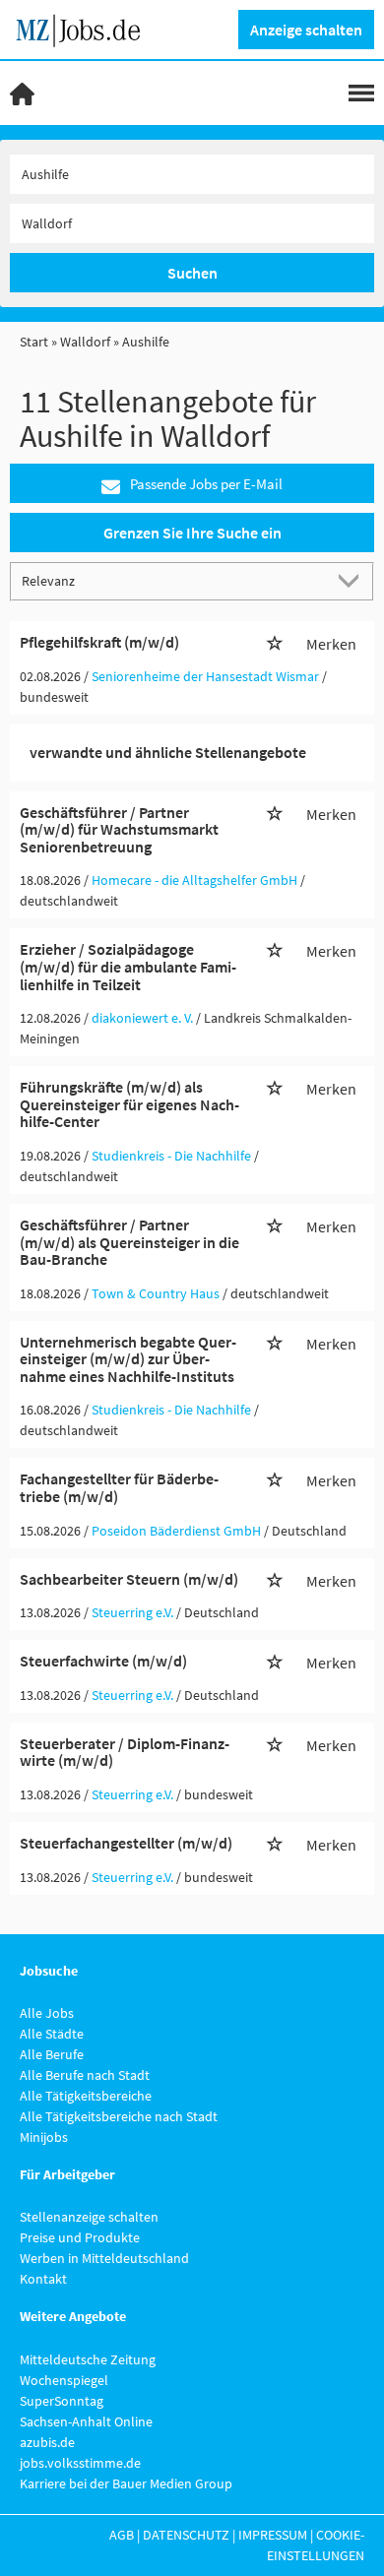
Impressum (273, 2535)
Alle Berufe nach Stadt (85, 2075)
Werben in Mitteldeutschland (104, 2258)
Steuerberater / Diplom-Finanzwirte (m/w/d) (125, 1752)
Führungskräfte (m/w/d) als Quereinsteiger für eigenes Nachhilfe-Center (129, 1104)
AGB (122, 2535)
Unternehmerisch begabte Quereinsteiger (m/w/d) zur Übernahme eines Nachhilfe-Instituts (128, 1359)
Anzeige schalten (306, 30)
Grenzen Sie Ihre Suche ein (192, 533)
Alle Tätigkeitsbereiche (86, 2096)
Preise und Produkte (80, 2237)
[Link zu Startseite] (85, 28)
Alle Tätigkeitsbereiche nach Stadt (119, 2116)
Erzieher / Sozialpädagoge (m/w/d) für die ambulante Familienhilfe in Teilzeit (128, 966)
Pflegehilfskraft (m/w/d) (99, 642)
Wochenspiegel (64, 2380)
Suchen (192, 273)
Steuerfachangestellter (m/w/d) (126, 1843)
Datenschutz (186, 2535)
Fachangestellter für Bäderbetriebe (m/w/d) (119, 1487)
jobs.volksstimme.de (80, 2463)
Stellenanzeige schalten (89, 2217)
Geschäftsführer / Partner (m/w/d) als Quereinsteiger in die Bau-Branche (129, 1242)
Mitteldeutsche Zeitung (88, 2359)
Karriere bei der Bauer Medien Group (126, 2483)
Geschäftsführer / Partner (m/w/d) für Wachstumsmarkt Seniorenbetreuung (119, 829)
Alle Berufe (52, 2054)
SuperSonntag (62, 2401)
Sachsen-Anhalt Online (86, 2421)
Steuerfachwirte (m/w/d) (103, 1661)
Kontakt (43, 2279)
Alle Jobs (47, 2013)
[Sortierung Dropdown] (352, 580)
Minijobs (44, 2137)
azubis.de (47, 2442)
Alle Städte (52, 2034)
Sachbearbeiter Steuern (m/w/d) (129, 1579)
